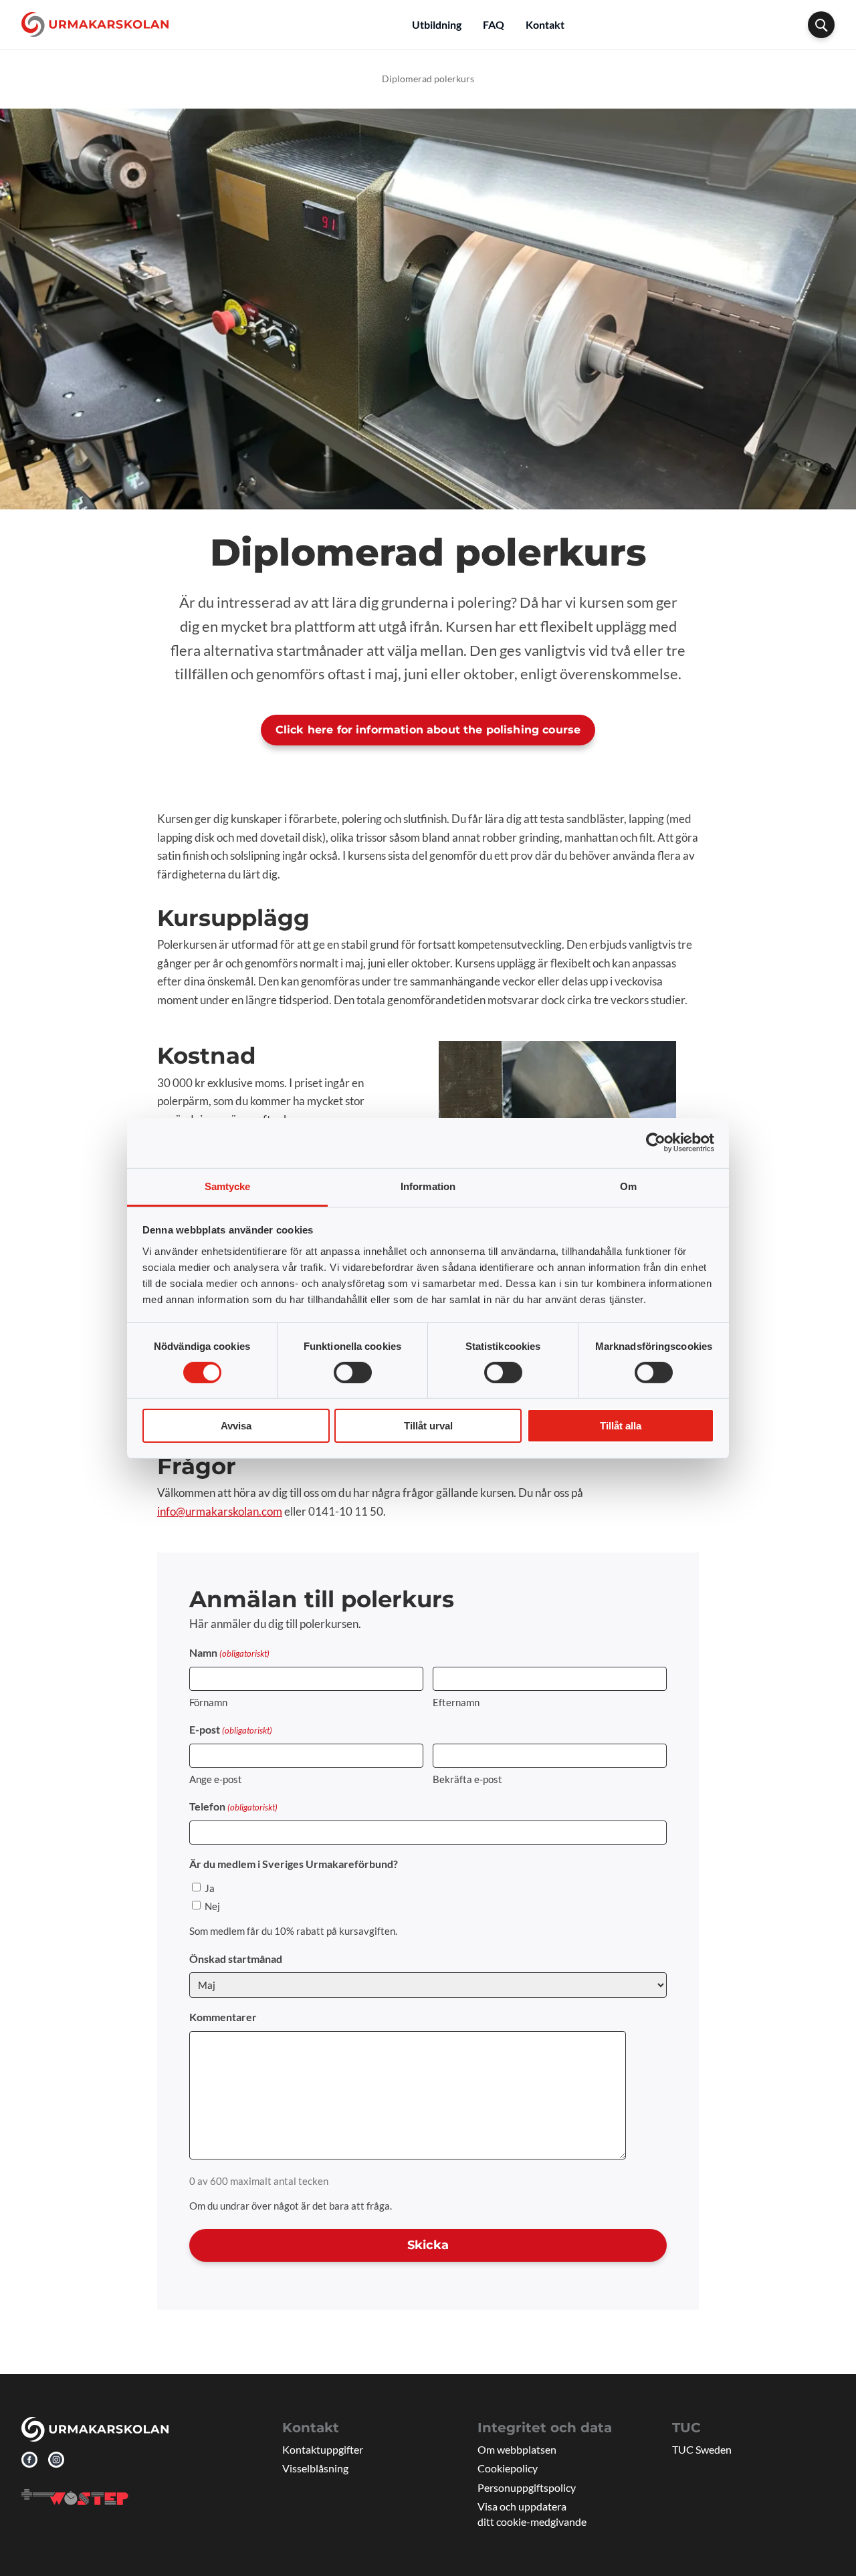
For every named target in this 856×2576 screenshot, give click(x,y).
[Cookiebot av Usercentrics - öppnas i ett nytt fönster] (656, 1143)
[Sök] (821, 25)
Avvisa (236, 1426)
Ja (210, 1888)
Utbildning (437, 24)
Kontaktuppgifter (323, 2449)
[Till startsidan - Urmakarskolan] (95, 24)
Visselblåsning (315, 2468)
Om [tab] (628, 1186)
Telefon (233, 1806)
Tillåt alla (621, 1426)
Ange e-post (216, 1779)
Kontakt (545, 24)
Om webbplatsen (517, 2449)
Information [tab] (428, 1186)
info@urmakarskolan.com (220, 1511)
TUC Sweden (702, 2449)
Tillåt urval (428, 1426)
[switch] (353, 1373)
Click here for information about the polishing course (428, 730)
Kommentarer (223, 2017)
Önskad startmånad (236, 1959)
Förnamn (208, 1702)
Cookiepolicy (508, 2468)
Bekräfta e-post (467, 1779)
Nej (212, 1906)
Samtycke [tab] (228, 1186)
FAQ (494, 24)
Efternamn (456, 1702)
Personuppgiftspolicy (527, 2487)
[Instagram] (56, 2460)
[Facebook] (29, 2460)
